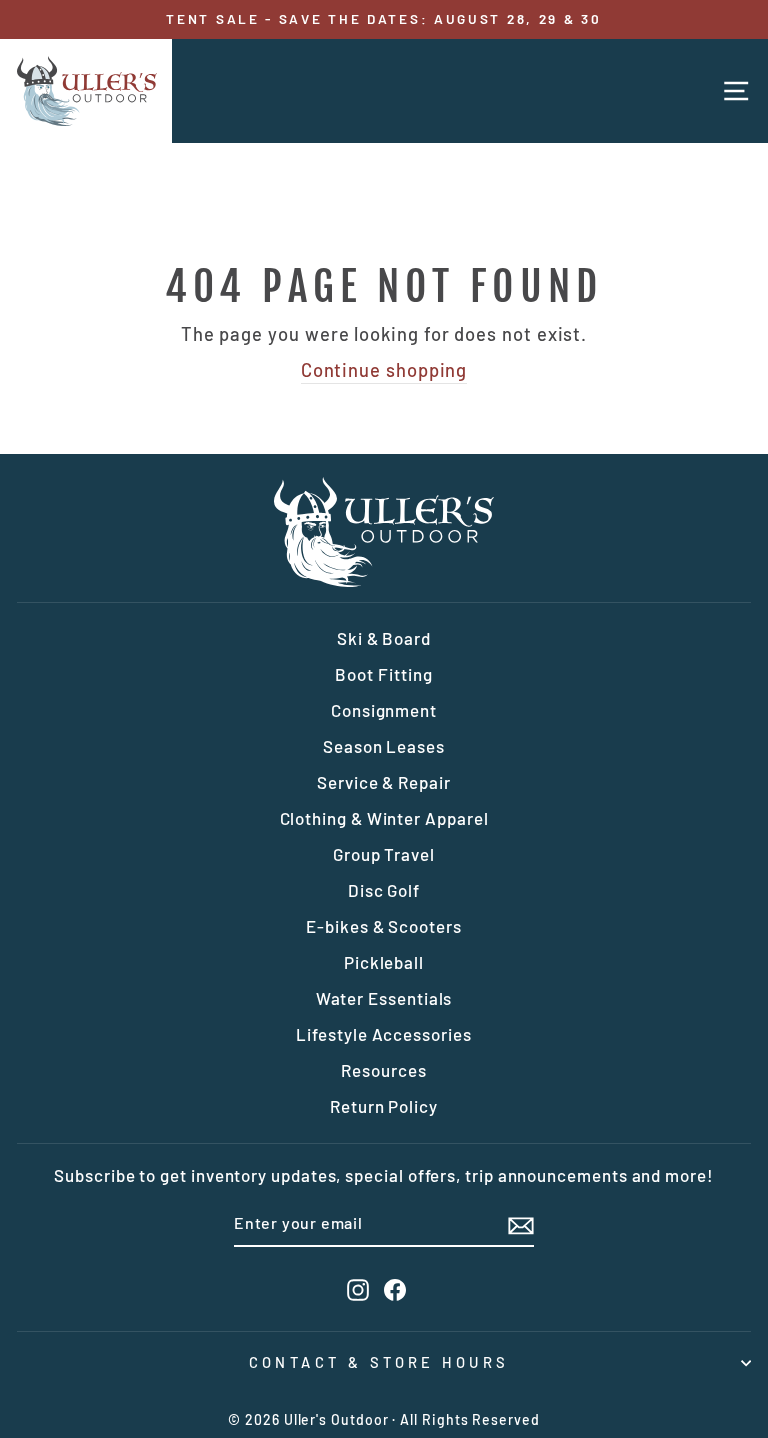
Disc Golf (384, 890)
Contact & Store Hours (379, 1362)
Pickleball (384, 962)
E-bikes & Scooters (384, 926)
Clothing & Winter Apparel (384, 818)
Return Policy (384, 1106)
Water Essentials (384, 998)
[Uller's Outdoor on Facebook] (395, 1289)
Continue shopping (384, 370)
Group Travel (384, 854)
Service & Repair (384, 782)
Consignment (384, 710)
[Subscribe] (521, 1224)
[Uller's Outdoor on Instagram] (358, 1289)
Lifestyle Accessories (383, 1034)
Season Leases (384, 746)
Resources (383, 1070)
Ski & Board (384, 638)
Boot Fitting (383, 674)
